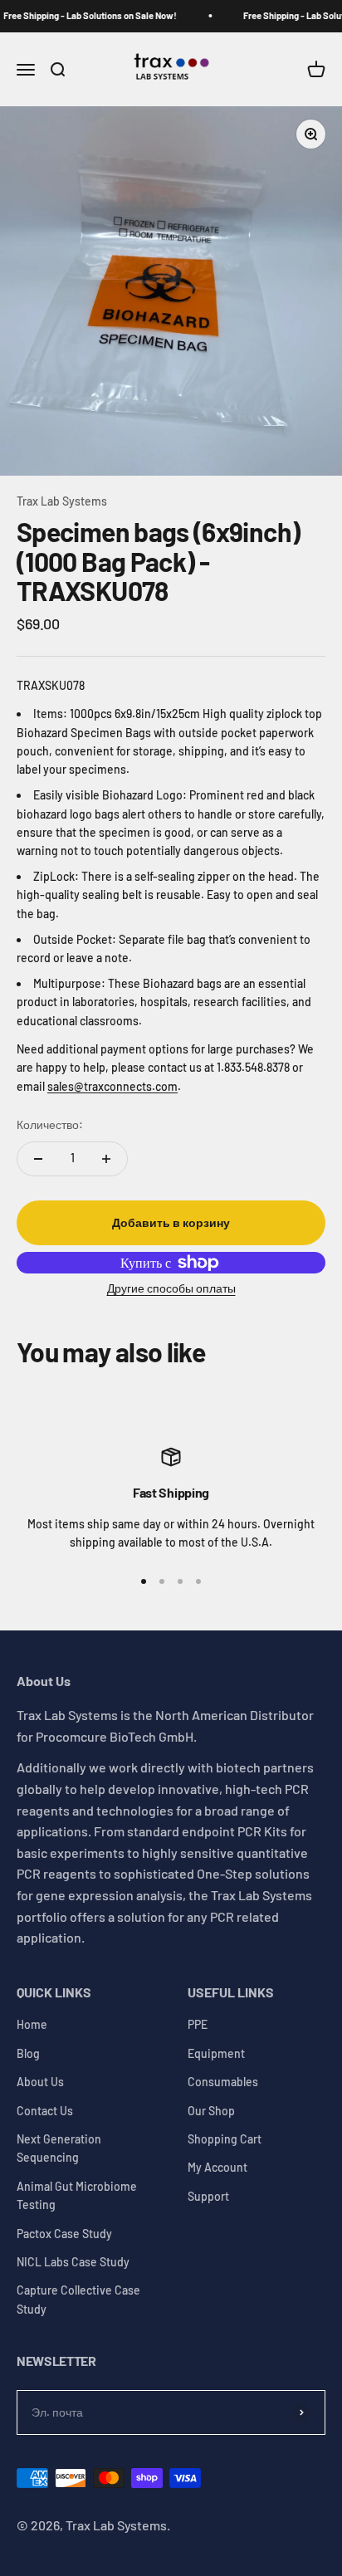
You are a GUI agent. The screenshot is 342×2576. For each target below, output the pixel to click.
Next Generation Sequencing (59, 2148)
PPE (198, 2024)
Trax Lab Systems (62, 501)
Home (32, 2024)
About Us (40, 2082)
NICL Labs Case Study (73, 2262)
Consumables (223, 2082)
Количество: (50, 1124)
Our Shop (211, 2111)
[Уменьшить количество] (38, 1159)
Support (208, 2196)
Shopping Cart (225, 2139)
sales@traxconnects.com (112, 1086)
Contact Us (45, 2111)
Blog (28, 2053)
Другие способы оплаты (171, 1288)
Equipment (216, 2053)
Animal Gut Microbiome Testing (77, 2195)
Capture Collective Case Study (78, 2299)
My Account (217, 2167)
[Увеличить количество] (106, 1159)
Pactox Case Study (64, 2234)
